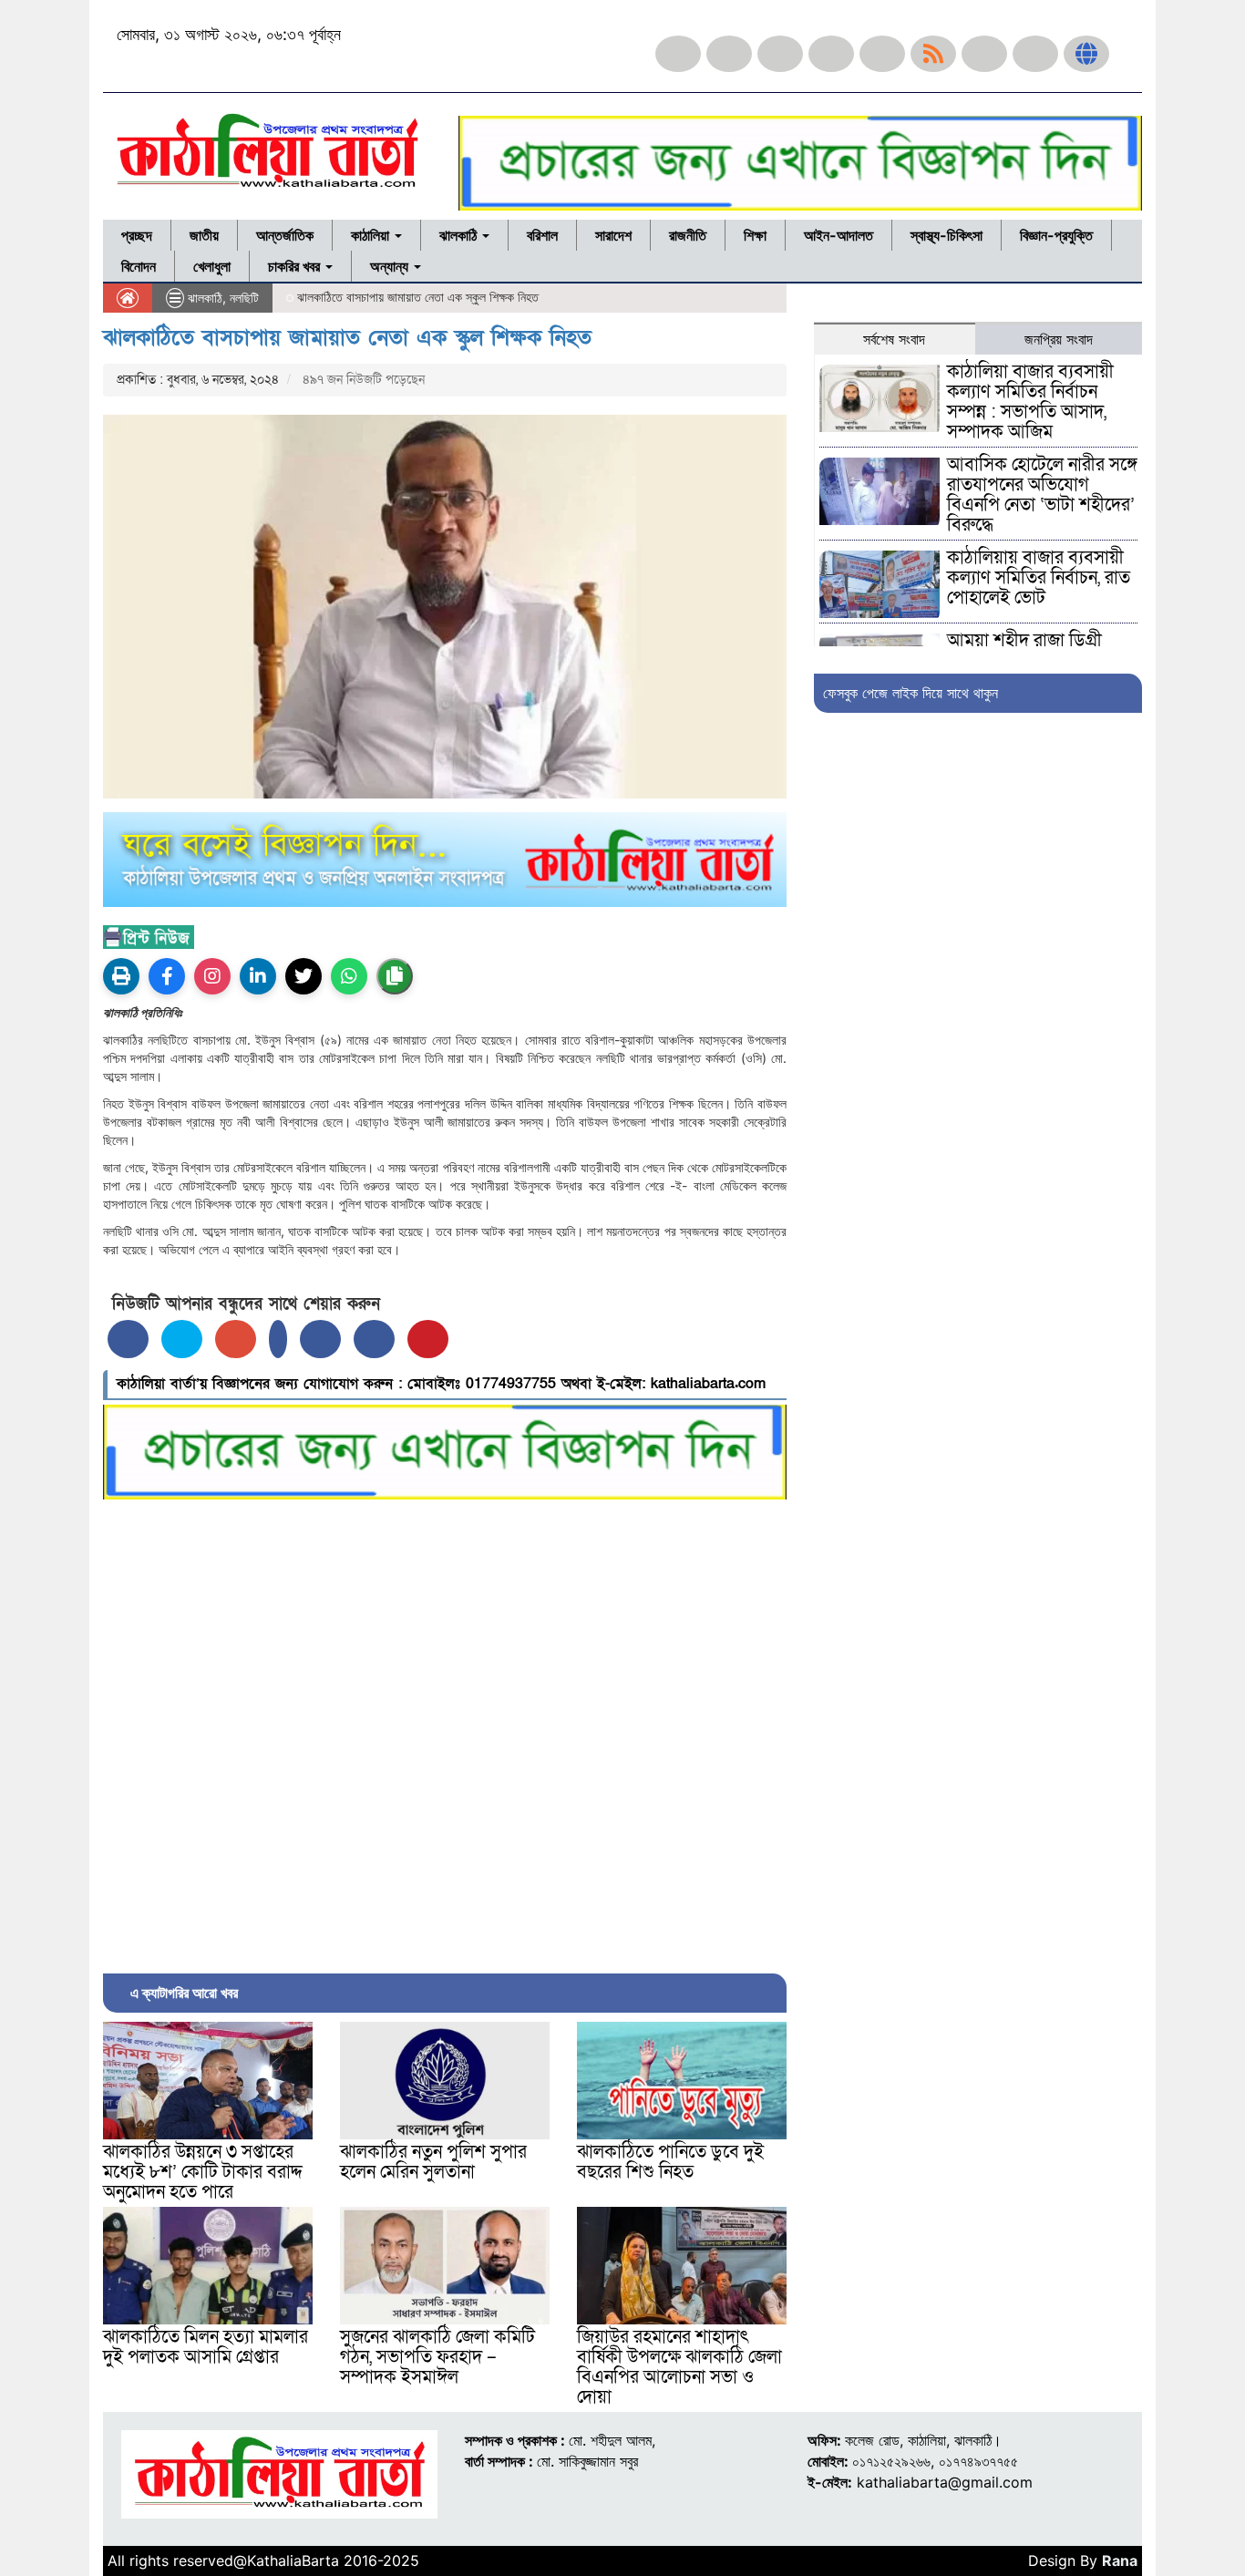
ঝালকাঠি (460, 235)
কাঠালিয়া (372, 235)
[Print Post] (121, 976)
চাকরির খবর (296, 266)
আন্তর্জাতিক (285, 235)
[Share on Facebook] (128, 1339)
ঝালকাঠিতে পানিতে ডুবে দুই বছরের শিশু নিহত (670, 2162)
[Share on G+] (236, 1339)
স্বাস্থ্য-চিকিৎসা (947, 235)
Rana (1120, 2561)
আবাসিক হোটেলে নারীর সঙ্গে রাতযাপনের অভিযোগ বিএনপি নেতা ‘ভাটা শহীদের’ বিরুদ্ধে (1042, 495)
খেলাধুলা (212, 266)
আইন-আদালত (839, 235)
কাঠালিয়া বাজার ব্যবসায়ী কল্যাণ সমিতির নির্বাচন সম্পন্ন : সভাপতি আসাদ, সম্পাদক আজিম (1030, 402)
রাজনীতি (688, 235)
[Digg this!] (374, 1339)
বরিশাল (542, 235)
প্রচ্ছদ (137, 235)
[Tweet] (182, 1339)
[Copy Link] (395, 976)
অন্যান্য (391, 266)
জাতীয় (204, 235)
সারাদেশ (613, 235)
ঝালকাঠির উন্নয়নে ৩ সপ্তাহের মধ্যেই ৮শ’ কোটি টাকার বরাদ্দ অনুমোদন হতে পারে (203, 2172)
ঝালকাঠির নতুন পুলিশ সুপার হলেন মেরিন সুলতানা (433, 2162)
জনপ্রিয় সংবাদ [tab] (1059, 339)
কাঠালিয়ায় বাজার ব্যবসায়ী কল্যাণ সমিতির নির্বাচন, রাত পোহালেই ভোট (1039, 578)
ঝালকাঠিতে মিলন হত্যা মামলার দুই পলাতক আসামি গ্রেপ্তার (206, 2347)
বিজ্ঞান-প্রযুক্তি (1056, 235)
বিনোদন (139, 266)
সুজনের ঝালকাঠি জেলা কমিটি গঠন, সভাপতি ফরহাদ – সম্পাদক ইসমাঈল (437, 2357)
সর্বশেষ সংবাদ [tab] (894, 339)
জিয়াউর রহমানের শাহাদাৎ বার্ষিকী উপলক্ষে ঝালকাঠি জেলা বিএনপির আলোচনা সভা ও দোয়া (679, 2367)
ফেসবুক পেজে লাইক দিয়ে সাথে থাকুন (911, 693)
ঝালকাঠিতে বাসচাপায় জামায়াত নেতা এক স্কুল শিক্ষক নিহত (347, 338)
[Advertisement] (445, 1732)
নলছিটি (244, 298)
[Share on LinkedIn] (278, 1339)
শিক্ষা (755, 235)
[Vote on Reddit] (320, 1339)
